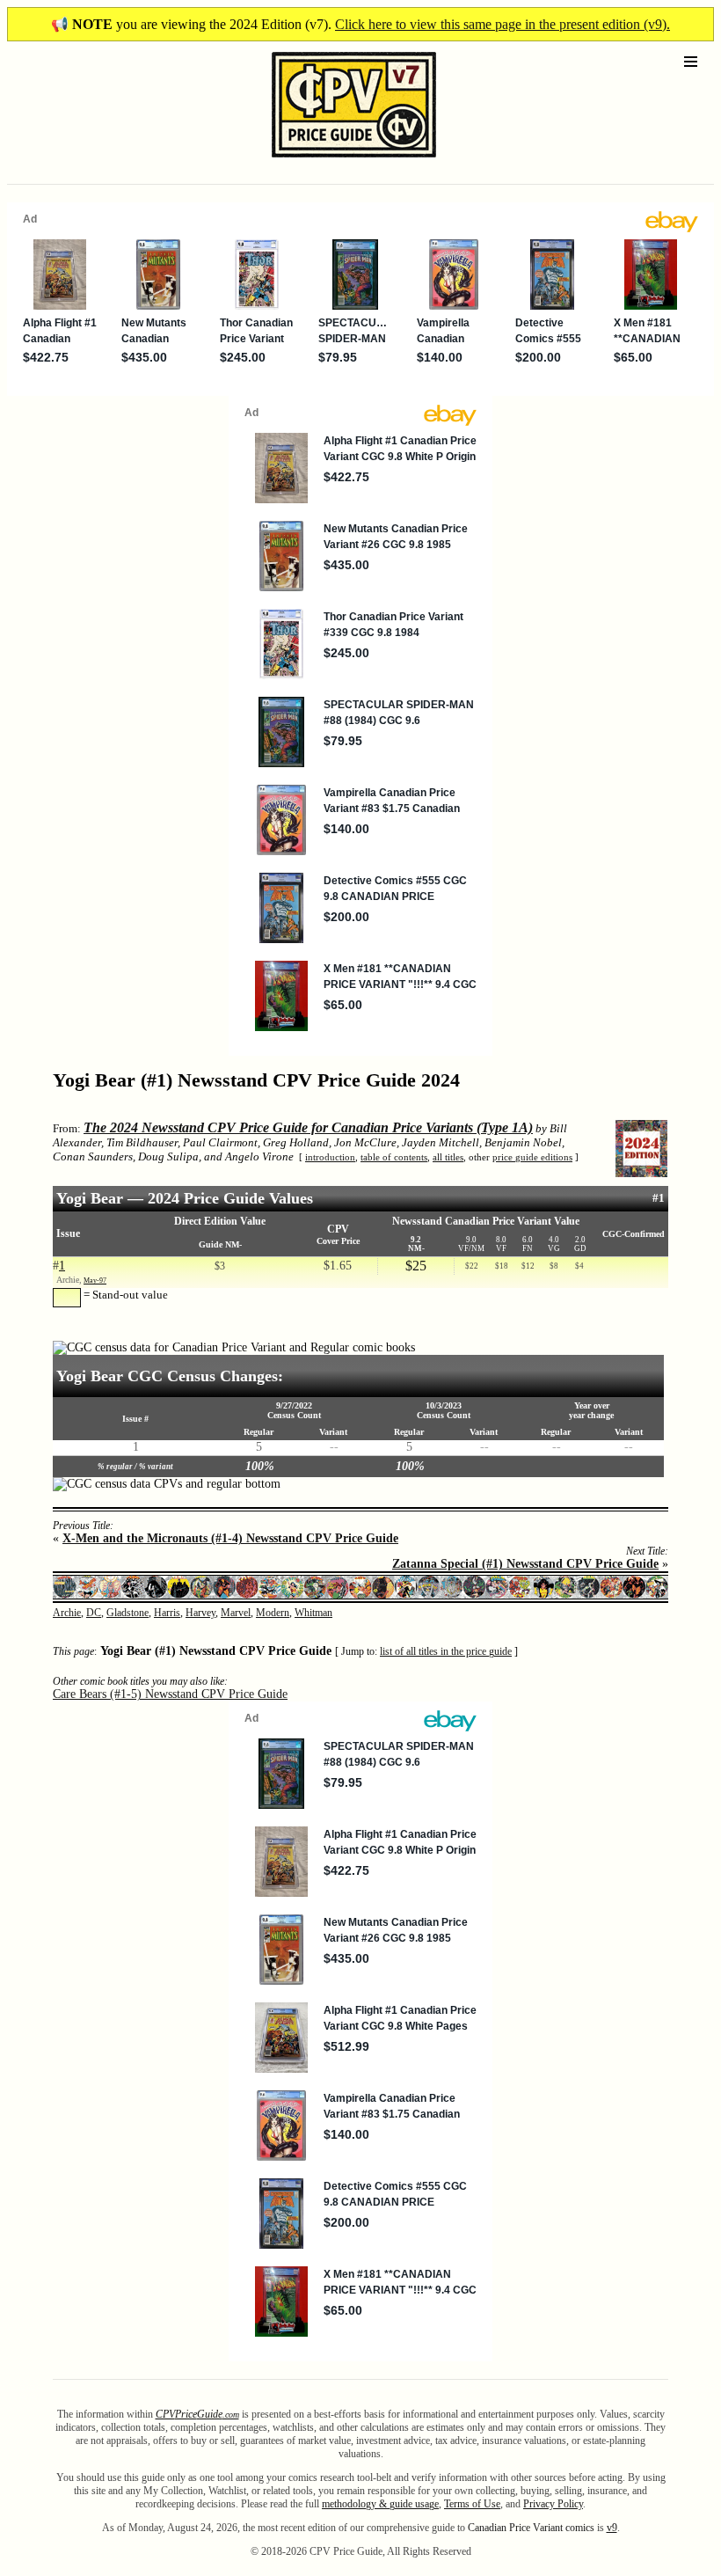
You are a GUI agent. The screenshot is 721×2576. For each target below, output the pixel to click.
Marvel (236, 1613)
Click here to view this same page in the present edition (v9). (503, 24)
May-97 (95, 1281)
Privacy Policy (553, 2504)
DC (94, 1613)
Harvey (200, 1613)
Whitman (313, 1613)
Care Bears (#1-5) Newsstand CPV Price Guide (170, 1694)
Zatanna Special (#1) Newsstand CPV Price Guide (525, 1564)
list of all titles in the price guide (446, 1652)
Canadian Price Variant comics (531, 2528)
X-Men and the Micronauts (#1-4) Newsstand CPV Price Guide (230, 1538)
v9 (612, 2528)
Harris (167, 1613)
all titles (448, 1157)
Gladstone (127, 1613)
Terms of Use (472, 2504)
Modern (273, 1613)
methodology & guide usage (380, 2504)
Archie (67, 1613)
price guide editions (532, 1157)
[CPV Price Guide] (323, 161)
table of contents (394, 1157)
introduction (330, 1157)
